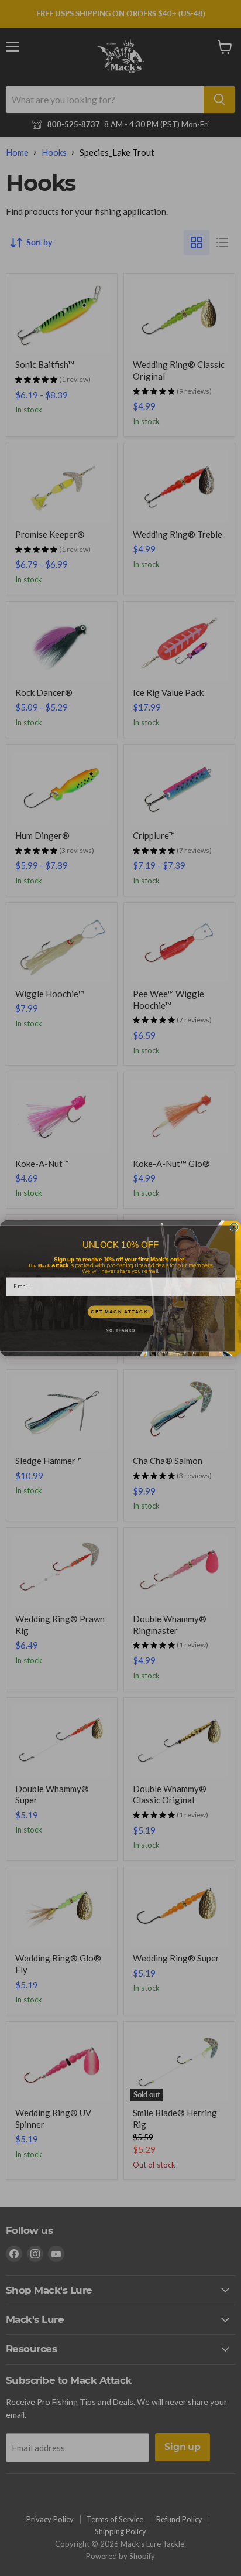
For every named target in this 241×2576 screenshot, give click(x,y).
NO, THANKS (120, 1330)
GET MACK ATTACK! (120, 1311)
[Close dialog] (234, 1227)
